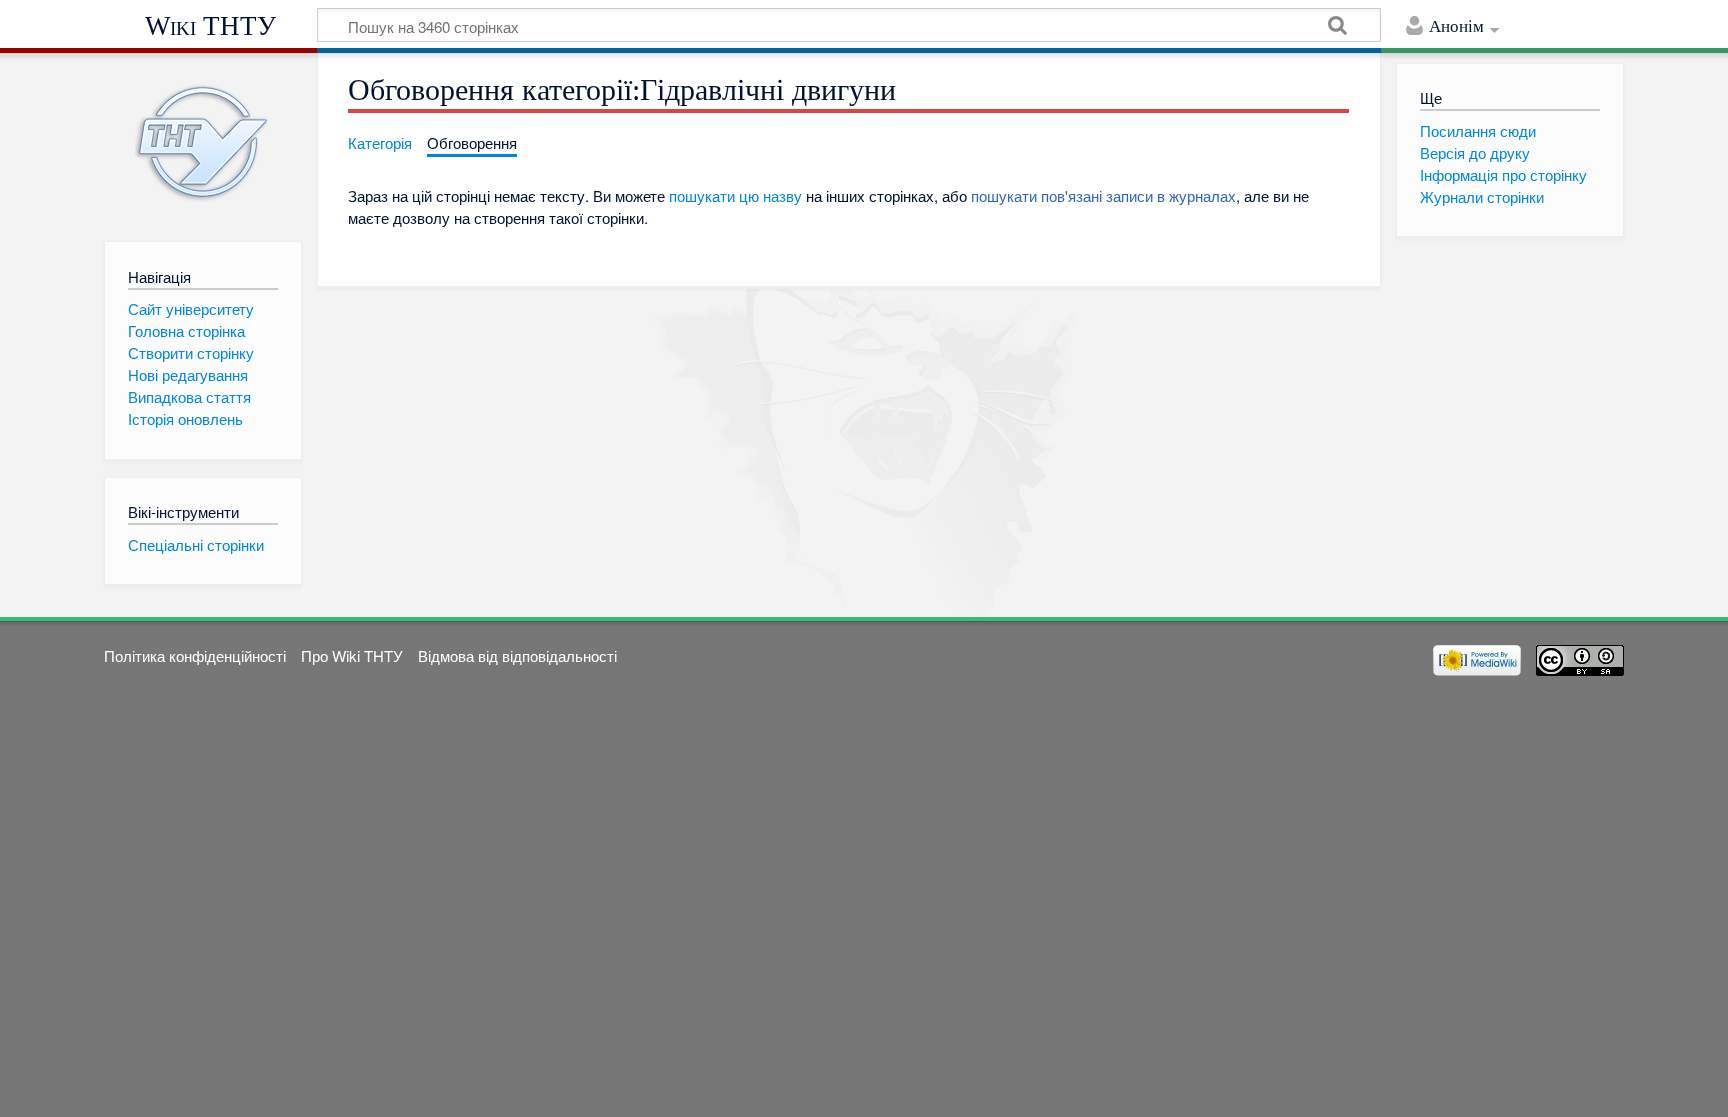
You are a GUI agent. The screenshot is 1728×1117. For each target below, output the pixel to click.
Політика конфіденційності (195, 655)
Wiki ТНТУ (210, 26)
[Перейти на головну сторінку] (202, 142)
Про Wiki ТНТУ (352, 655)
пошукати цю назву (735, 195)
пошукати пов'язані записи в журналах (1103, 195)
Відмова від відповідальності (517, 655)
